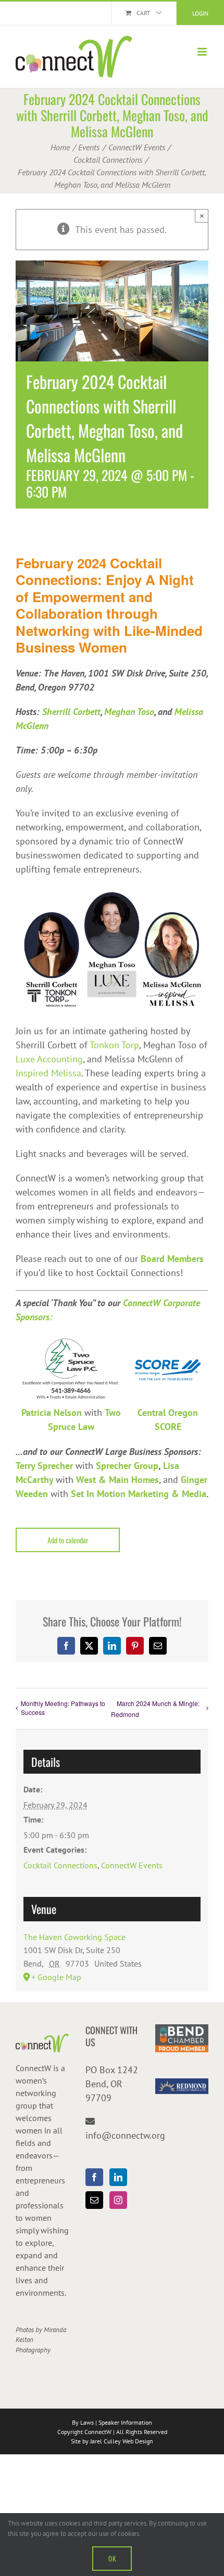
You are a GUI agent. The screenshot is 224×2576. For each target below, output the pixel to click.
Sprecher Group (127, 1466)
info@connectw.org (125, 2135)
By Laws (83, 2422)
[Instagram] (118, 2200)
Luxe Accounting (49, 1059)
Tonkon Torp (114, 1045)
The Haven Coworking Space (74, 1937)
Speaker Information (125, 2422)
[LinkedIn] (118, 2177)
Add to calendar (68, 1540)
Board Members (172, 1259)
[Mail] (94, 2200)
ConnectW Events (132, 1865)
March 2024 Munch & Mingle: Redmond (155, 1709)
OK (112, 2558)
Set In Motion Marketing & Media (139, 1494)
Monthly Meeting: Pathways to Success (63, 1708)
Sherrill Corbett (71, 712)
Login (200, 13)
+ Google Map (56, 1977)
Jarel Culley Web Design (122, 2441)
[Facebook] (94, 2177)
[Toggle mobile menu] (203, 52)
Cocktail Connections (60, 1865)
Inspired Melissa (48, 1073)
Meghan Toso (129, 712)
